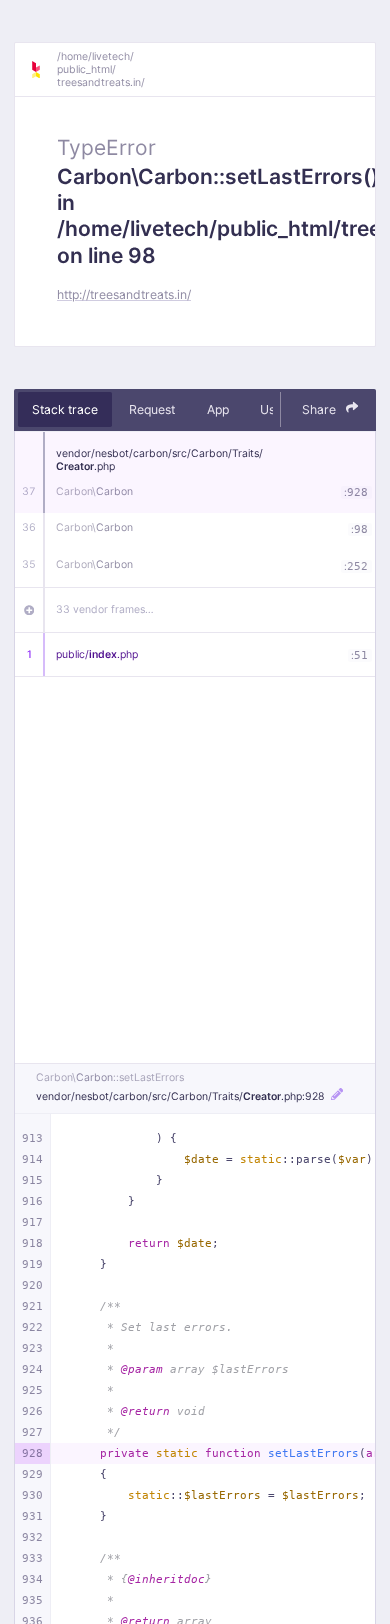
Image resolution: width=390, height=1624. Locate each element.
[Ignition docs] (43, 70)
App (218, 409)
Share (320, 409)
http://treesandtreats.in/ (124, 294)
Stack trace (65, 409)
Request (152, 409)
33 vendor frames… (105, 609)
